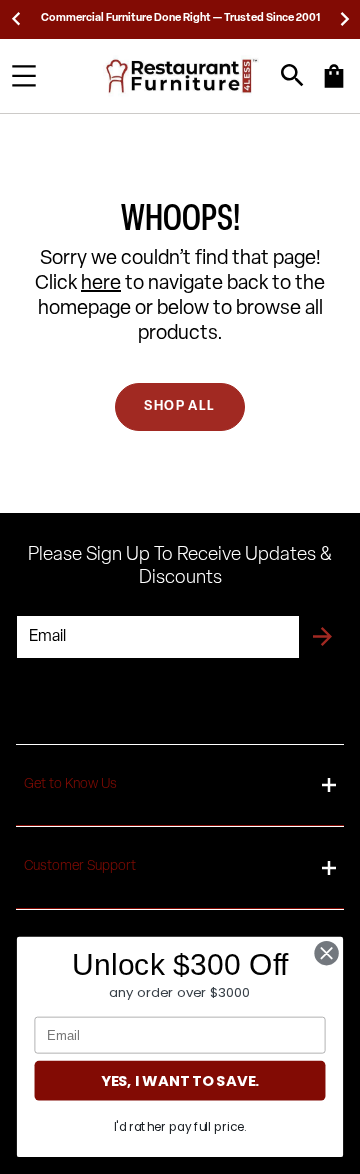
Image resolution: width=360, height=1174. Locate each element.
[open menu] (24, 76)
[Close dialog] (327, 953)
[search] (292, 75)
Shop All (179, 406)
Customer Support (80, 866)
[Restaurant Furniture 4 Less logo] (183, 76)
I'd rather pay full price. (180, 1126)
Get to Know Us (70, 784)
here (101, 284)
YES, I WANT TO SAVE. (180, 1080)
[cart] (334, 86)
